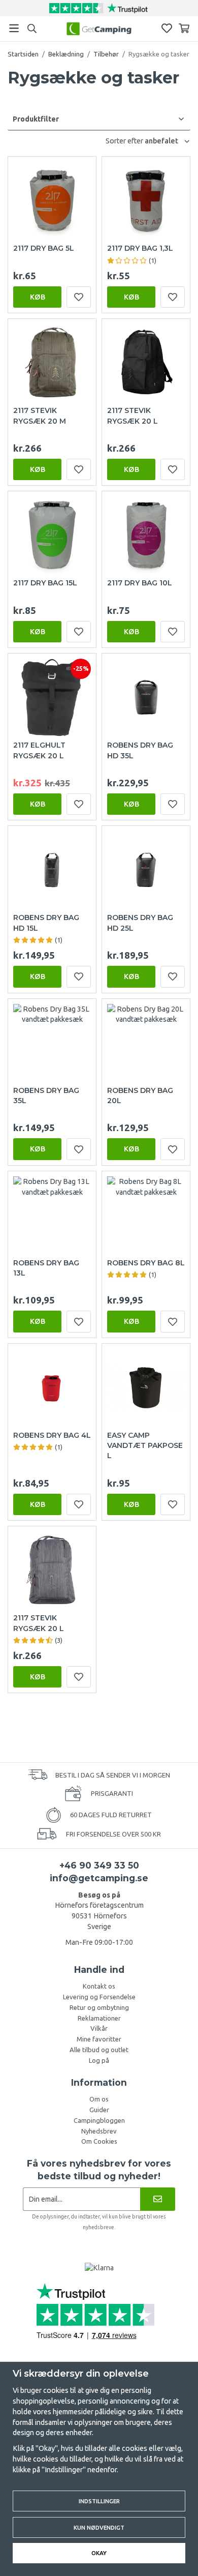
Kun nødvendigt (99, 2527)
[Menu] (14, 28)
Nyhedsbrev (99, 2131)
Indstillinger (99, 2501)
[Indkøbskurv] (184, 28)
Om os (99, 2099)
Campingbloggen (99, 2120)
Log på (99, 2060)
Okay (99, 2553)
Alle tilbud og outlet (99, 2050)
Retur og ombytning (99, 2007)
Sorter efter (125, 141)
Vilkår (99, 2028)
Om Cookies (99, 2141)
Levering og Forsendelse (99, 1997)
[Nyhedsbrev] (158, 2199)
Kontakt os (99, 1986)
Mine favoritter (99, 2039)
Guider (99, 2110)
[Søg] (32, 28)
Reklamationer (99, 2018)
